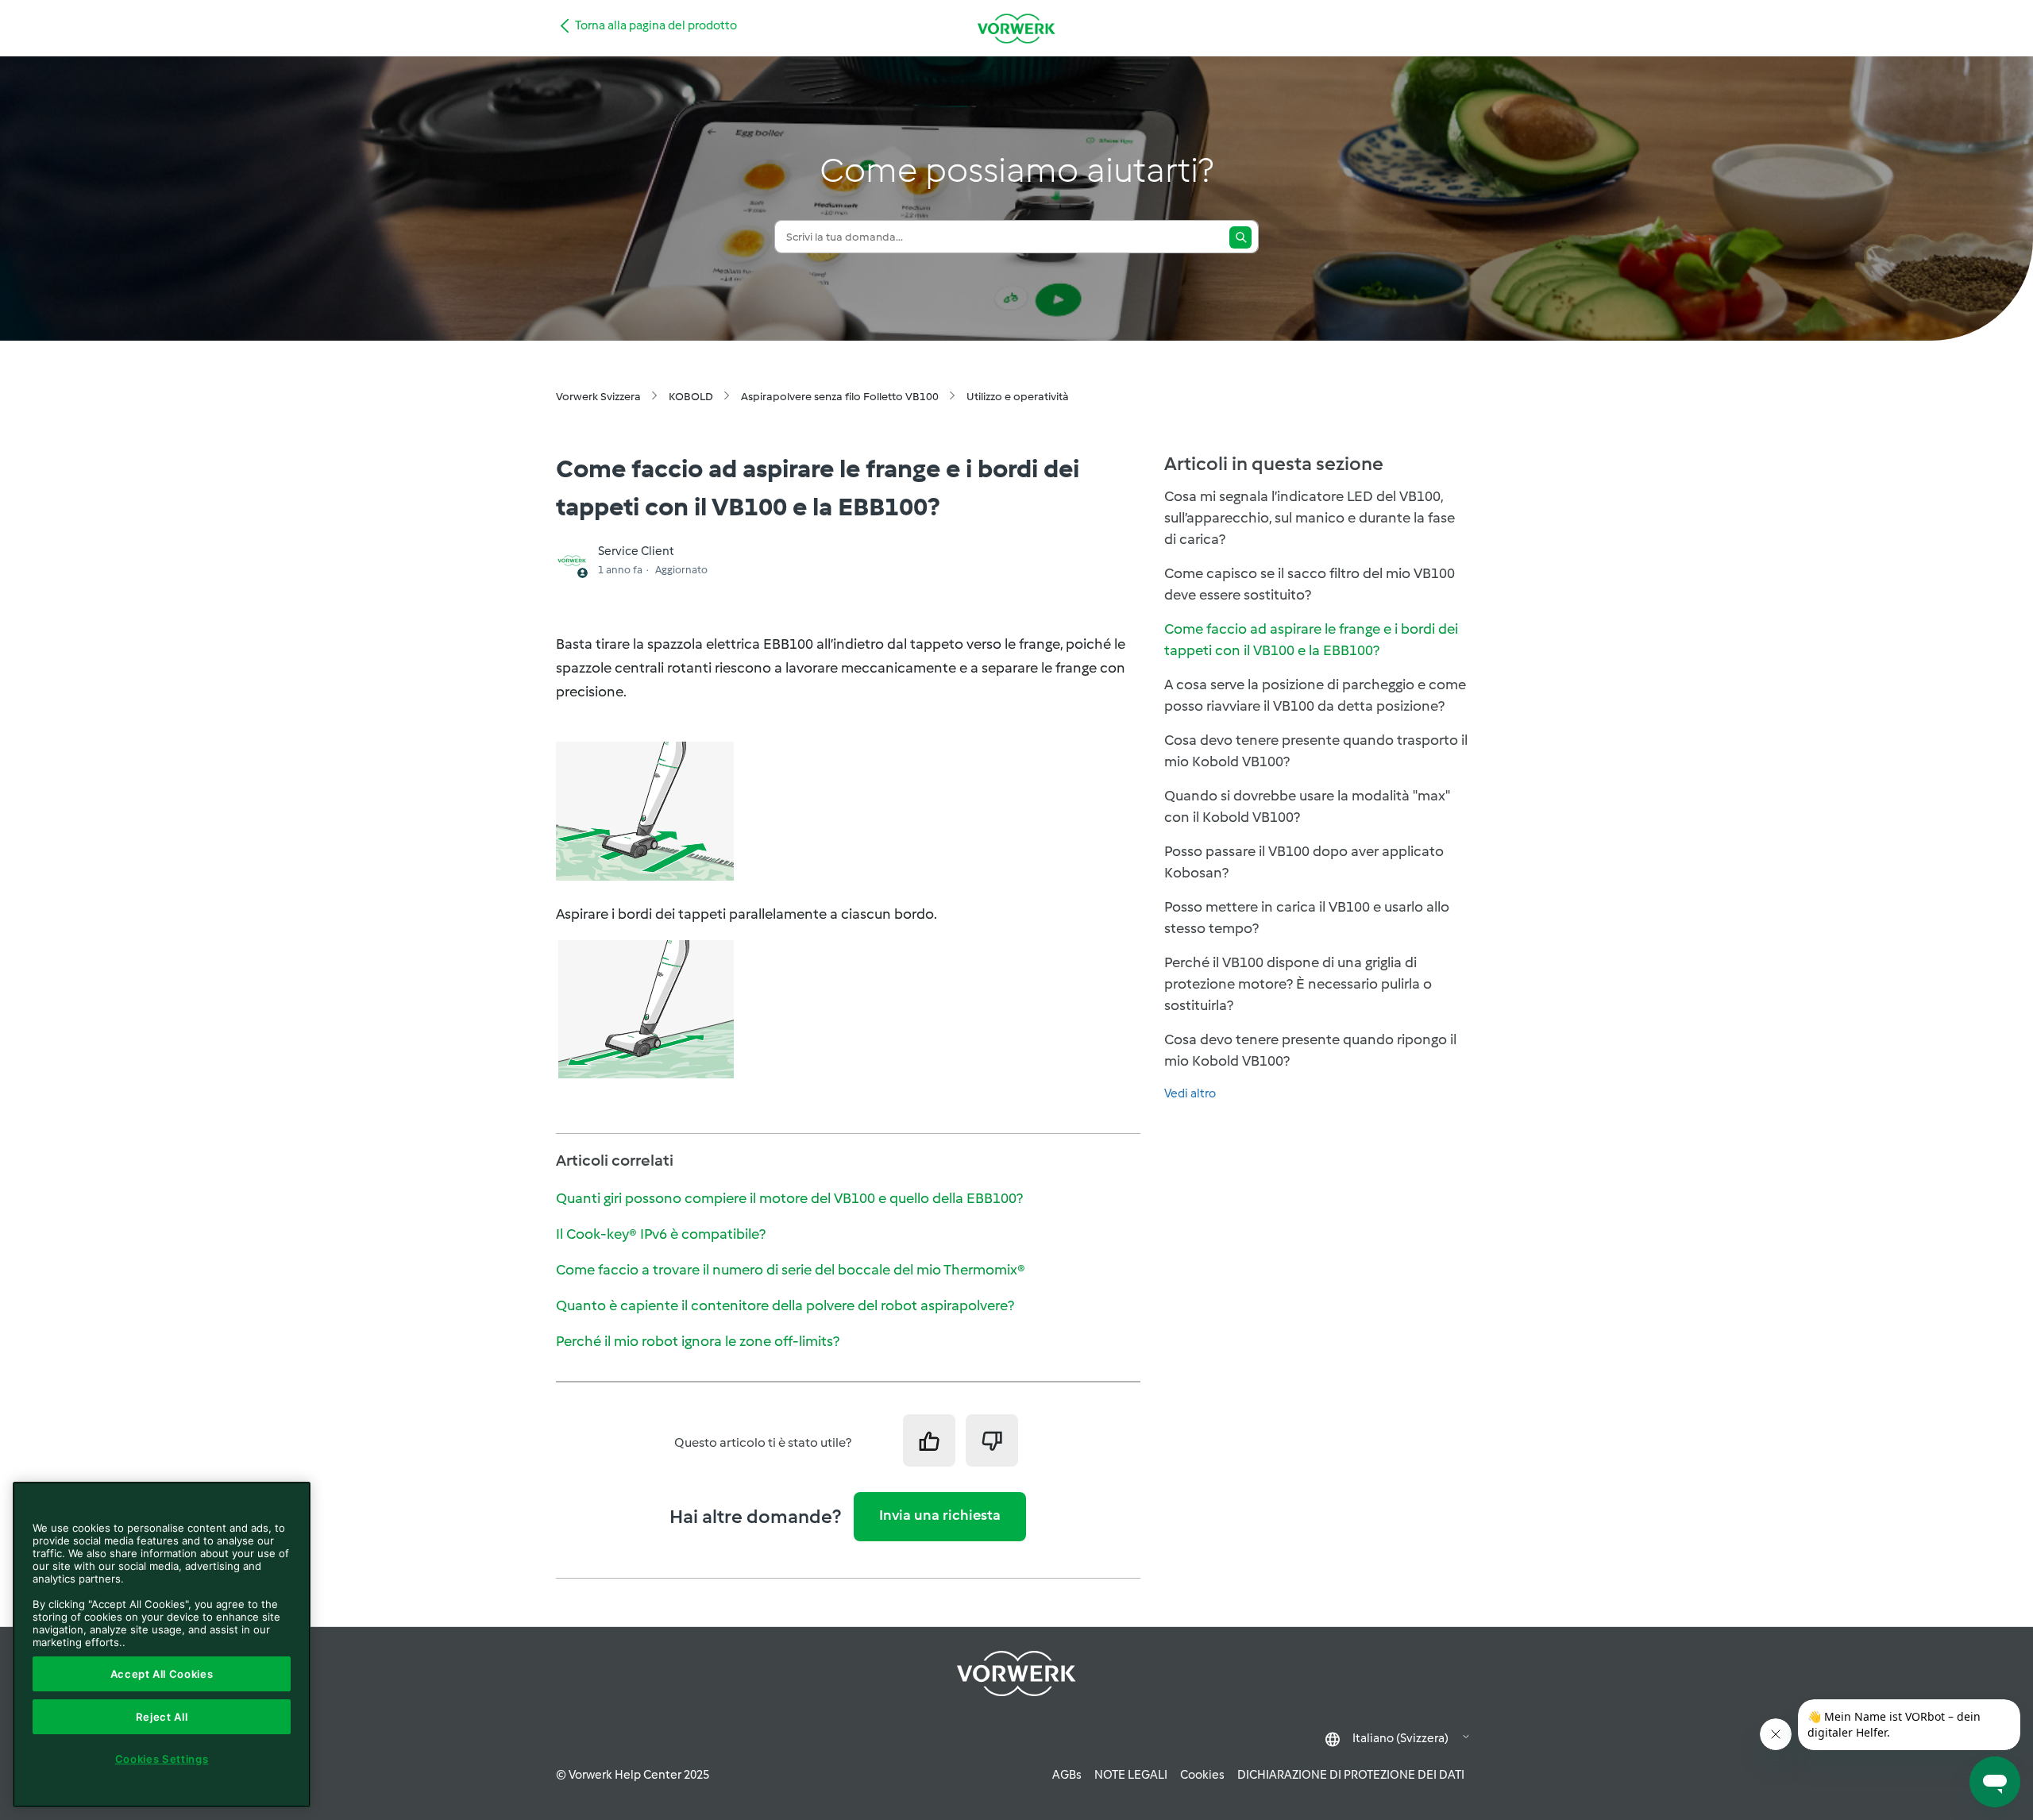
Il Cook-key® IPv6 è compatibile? (661, 1234)
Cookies (1202, 1775)
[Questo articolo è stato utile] (929, 1440)
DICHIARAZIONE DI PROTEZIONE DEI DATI (1351, 1775)
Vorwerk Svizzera (598, 397)
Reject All (162, 1717)
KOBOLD (691, 397)
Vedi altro (1190, 1093)
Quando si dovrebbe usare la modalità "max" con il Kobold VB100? (1307, 806)
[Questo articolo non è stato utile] (992, 1440)
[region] (162, 1645)
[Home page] (1016, 28)
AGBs (1067, 1775)
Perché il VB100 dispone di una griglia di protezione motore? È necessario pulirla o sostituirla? (1298, 984)
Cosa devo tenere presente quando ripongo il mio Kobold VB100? (1310, 1050)
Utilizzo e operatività (1018, 397)
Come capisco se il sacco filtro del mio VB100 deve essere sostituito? (1310, 584)
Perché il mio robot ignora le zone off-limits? (698, 1341)
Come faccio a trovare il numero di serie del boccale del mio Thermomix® (791, 1270)
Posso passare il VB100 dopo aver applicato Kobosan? (1304, 862)
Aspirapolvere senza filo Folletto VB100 (840, 397)
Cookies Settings (162, 1759)
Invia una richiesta (940, 1515)
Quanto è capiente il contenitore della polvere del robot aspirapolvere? (785, 1305)
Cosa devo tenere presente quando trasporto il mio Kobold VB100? (1316, 751)
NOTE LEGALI (1131, 1775)
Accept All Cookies (162, 1674)
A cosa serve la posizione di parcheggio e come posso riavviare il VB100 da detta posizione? (1315, 695)
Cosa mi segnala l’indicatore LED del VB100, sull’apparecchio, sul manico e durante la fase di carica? (1310, 518)
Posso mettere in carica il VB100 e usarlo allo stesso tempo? (1307, 918)
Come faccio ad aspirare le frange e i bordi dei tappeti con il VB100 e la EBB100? (1311, 640)
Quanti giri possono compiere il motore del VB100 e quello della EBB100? (789, 1198)
